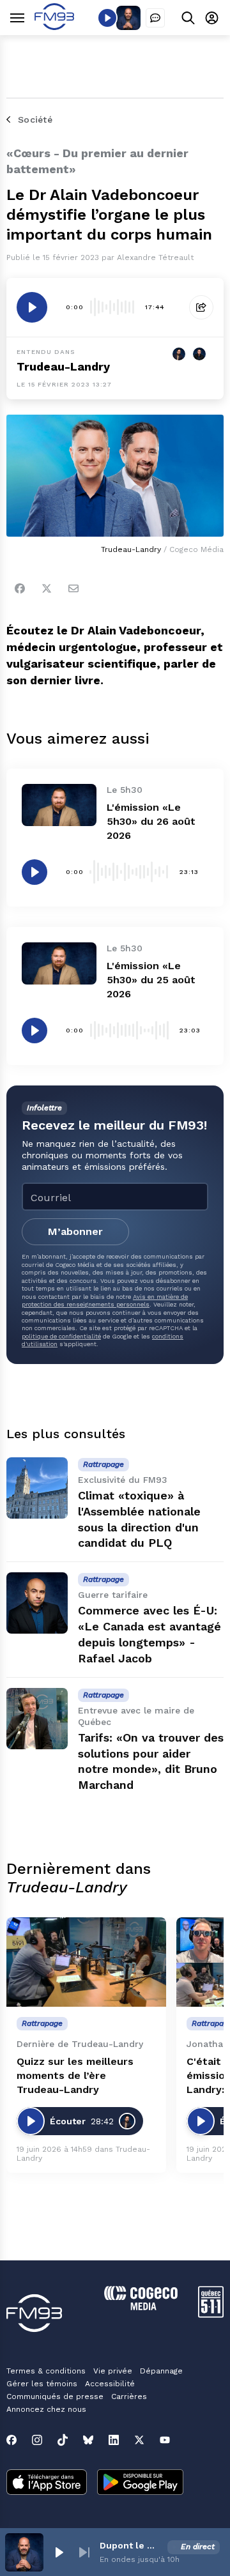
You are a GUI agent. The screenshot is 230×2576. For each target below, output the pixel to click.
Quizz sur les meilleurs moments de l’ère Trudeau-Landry (75, 2075)
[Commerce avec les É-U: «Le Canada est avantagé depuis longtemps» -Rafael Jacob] (37, 1603)
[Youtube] (165, 2440)
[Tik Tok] (63, 2440)
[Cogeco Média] (141, 2307)
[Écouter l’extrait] (32, 307)
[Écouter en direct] (107, 18)
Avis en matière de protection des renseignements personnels (105, 1300)
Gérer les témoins (42, 2384)
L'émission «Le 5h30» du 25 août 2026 (151, 980)
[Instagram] (37, 2440)
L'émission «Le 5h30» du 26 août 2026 (151, 821)
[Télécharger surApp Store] (47, 2483)
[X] (139, 2440)
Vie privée (113, 2371)
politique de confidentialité (61, 1336)
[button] (59, 2552)
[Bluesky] (88, 2440)
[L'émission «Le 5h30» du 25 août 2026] (59, 963)
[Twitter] (47, 588)
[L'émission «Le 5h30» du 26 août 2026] (59, 805)
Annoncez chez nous (46, 2409)
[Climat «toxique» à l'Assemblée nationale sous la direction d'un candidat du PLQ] (37, 1488)
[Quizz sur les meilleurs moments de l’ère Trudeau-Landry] (86, 1962)
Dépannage (161, 2371)
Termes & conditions (46, 2371)
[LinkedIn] (114, 2440)
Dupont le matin (131, 2545)
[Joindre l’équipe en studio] (155, 18)
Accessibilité (110, 2384)
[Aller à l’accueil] (54, 27)
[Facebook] (20, 588)
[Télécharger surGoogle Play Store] (140, 2483)
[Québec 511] (211, 2314)
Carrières (129, 2396)
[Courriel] (73, 588)
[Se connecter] (212, 18)
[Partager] (201, 307)
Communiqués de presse (55, 2396)
